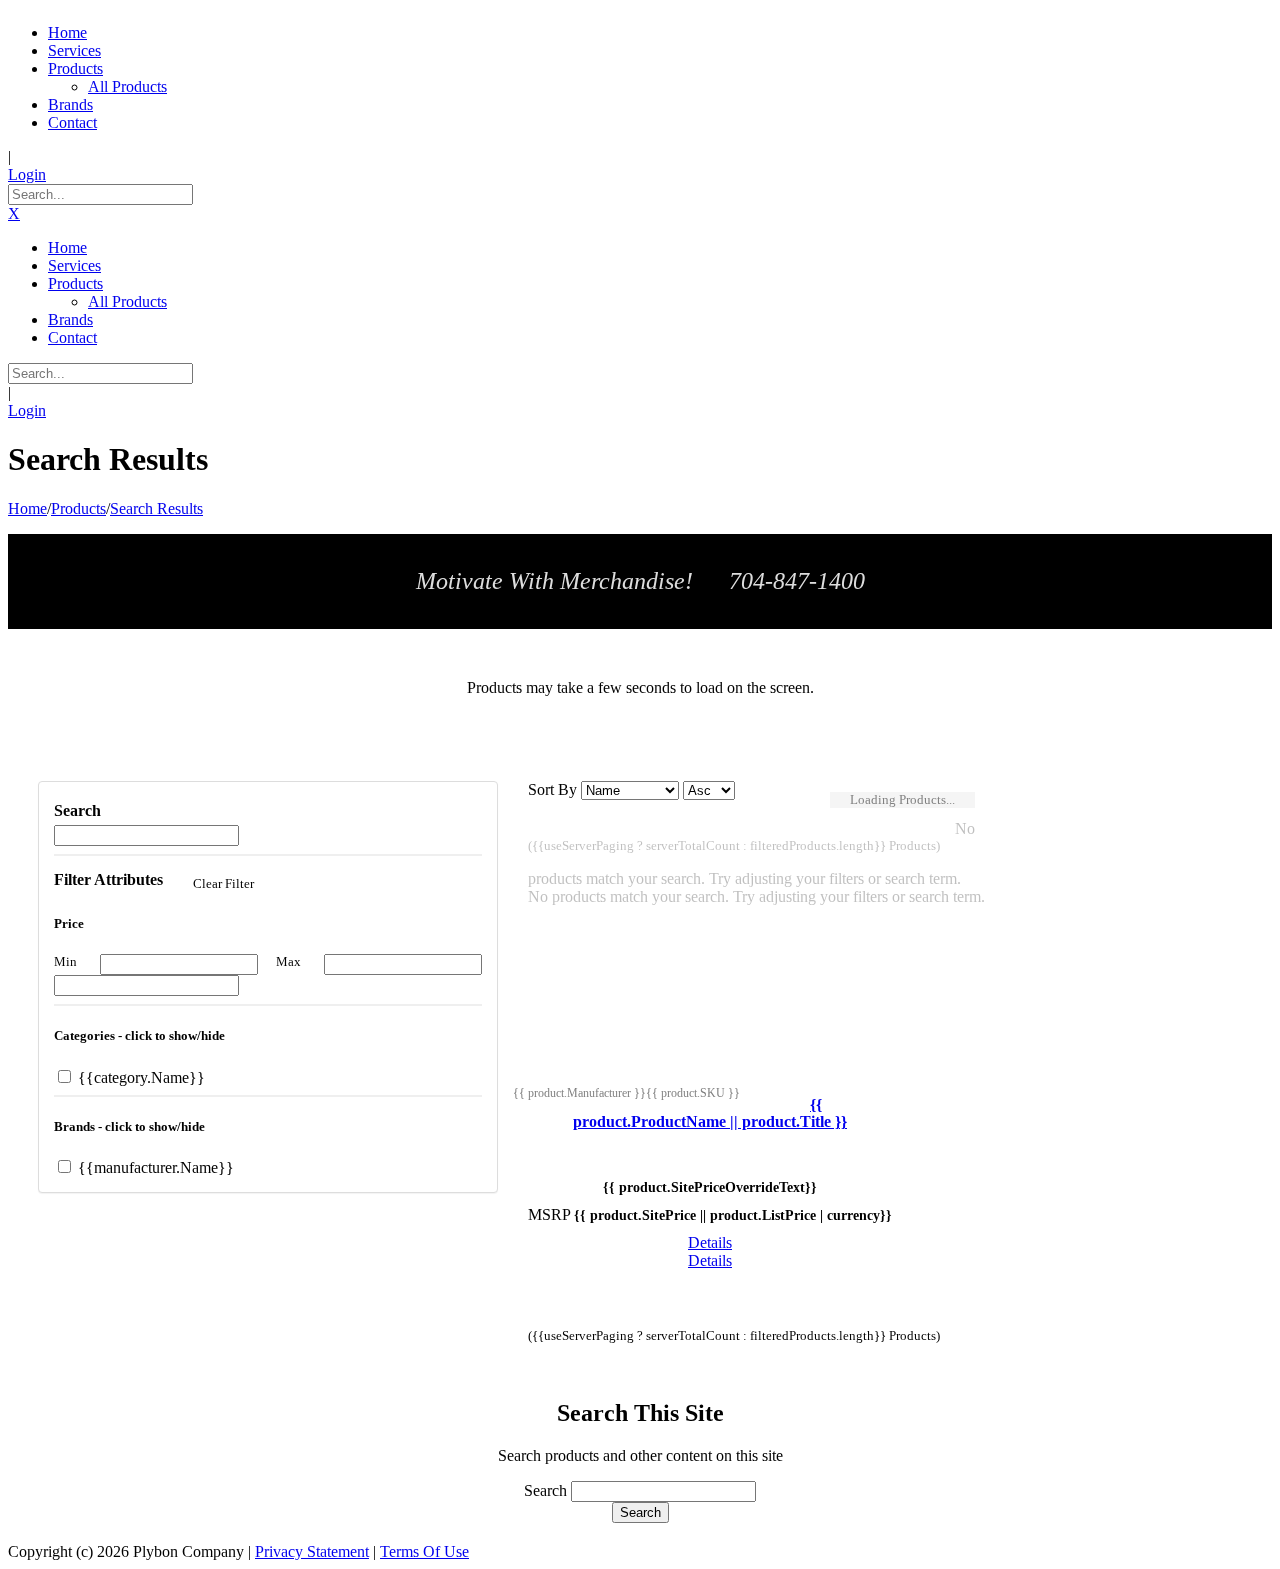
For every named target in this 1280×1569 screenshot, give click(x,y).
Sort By (552, 789)
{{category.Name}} (139, 1077)
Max (288, 961)
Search (545, 1490)
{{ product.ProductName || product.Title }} (710, 1113)
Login (27, 174)
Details (710, 1242)
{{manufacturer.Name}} (154, 1167)
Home (27, 508)
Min (65, 961)
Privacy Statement (312, 1551)
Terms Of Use (424, 1551)
